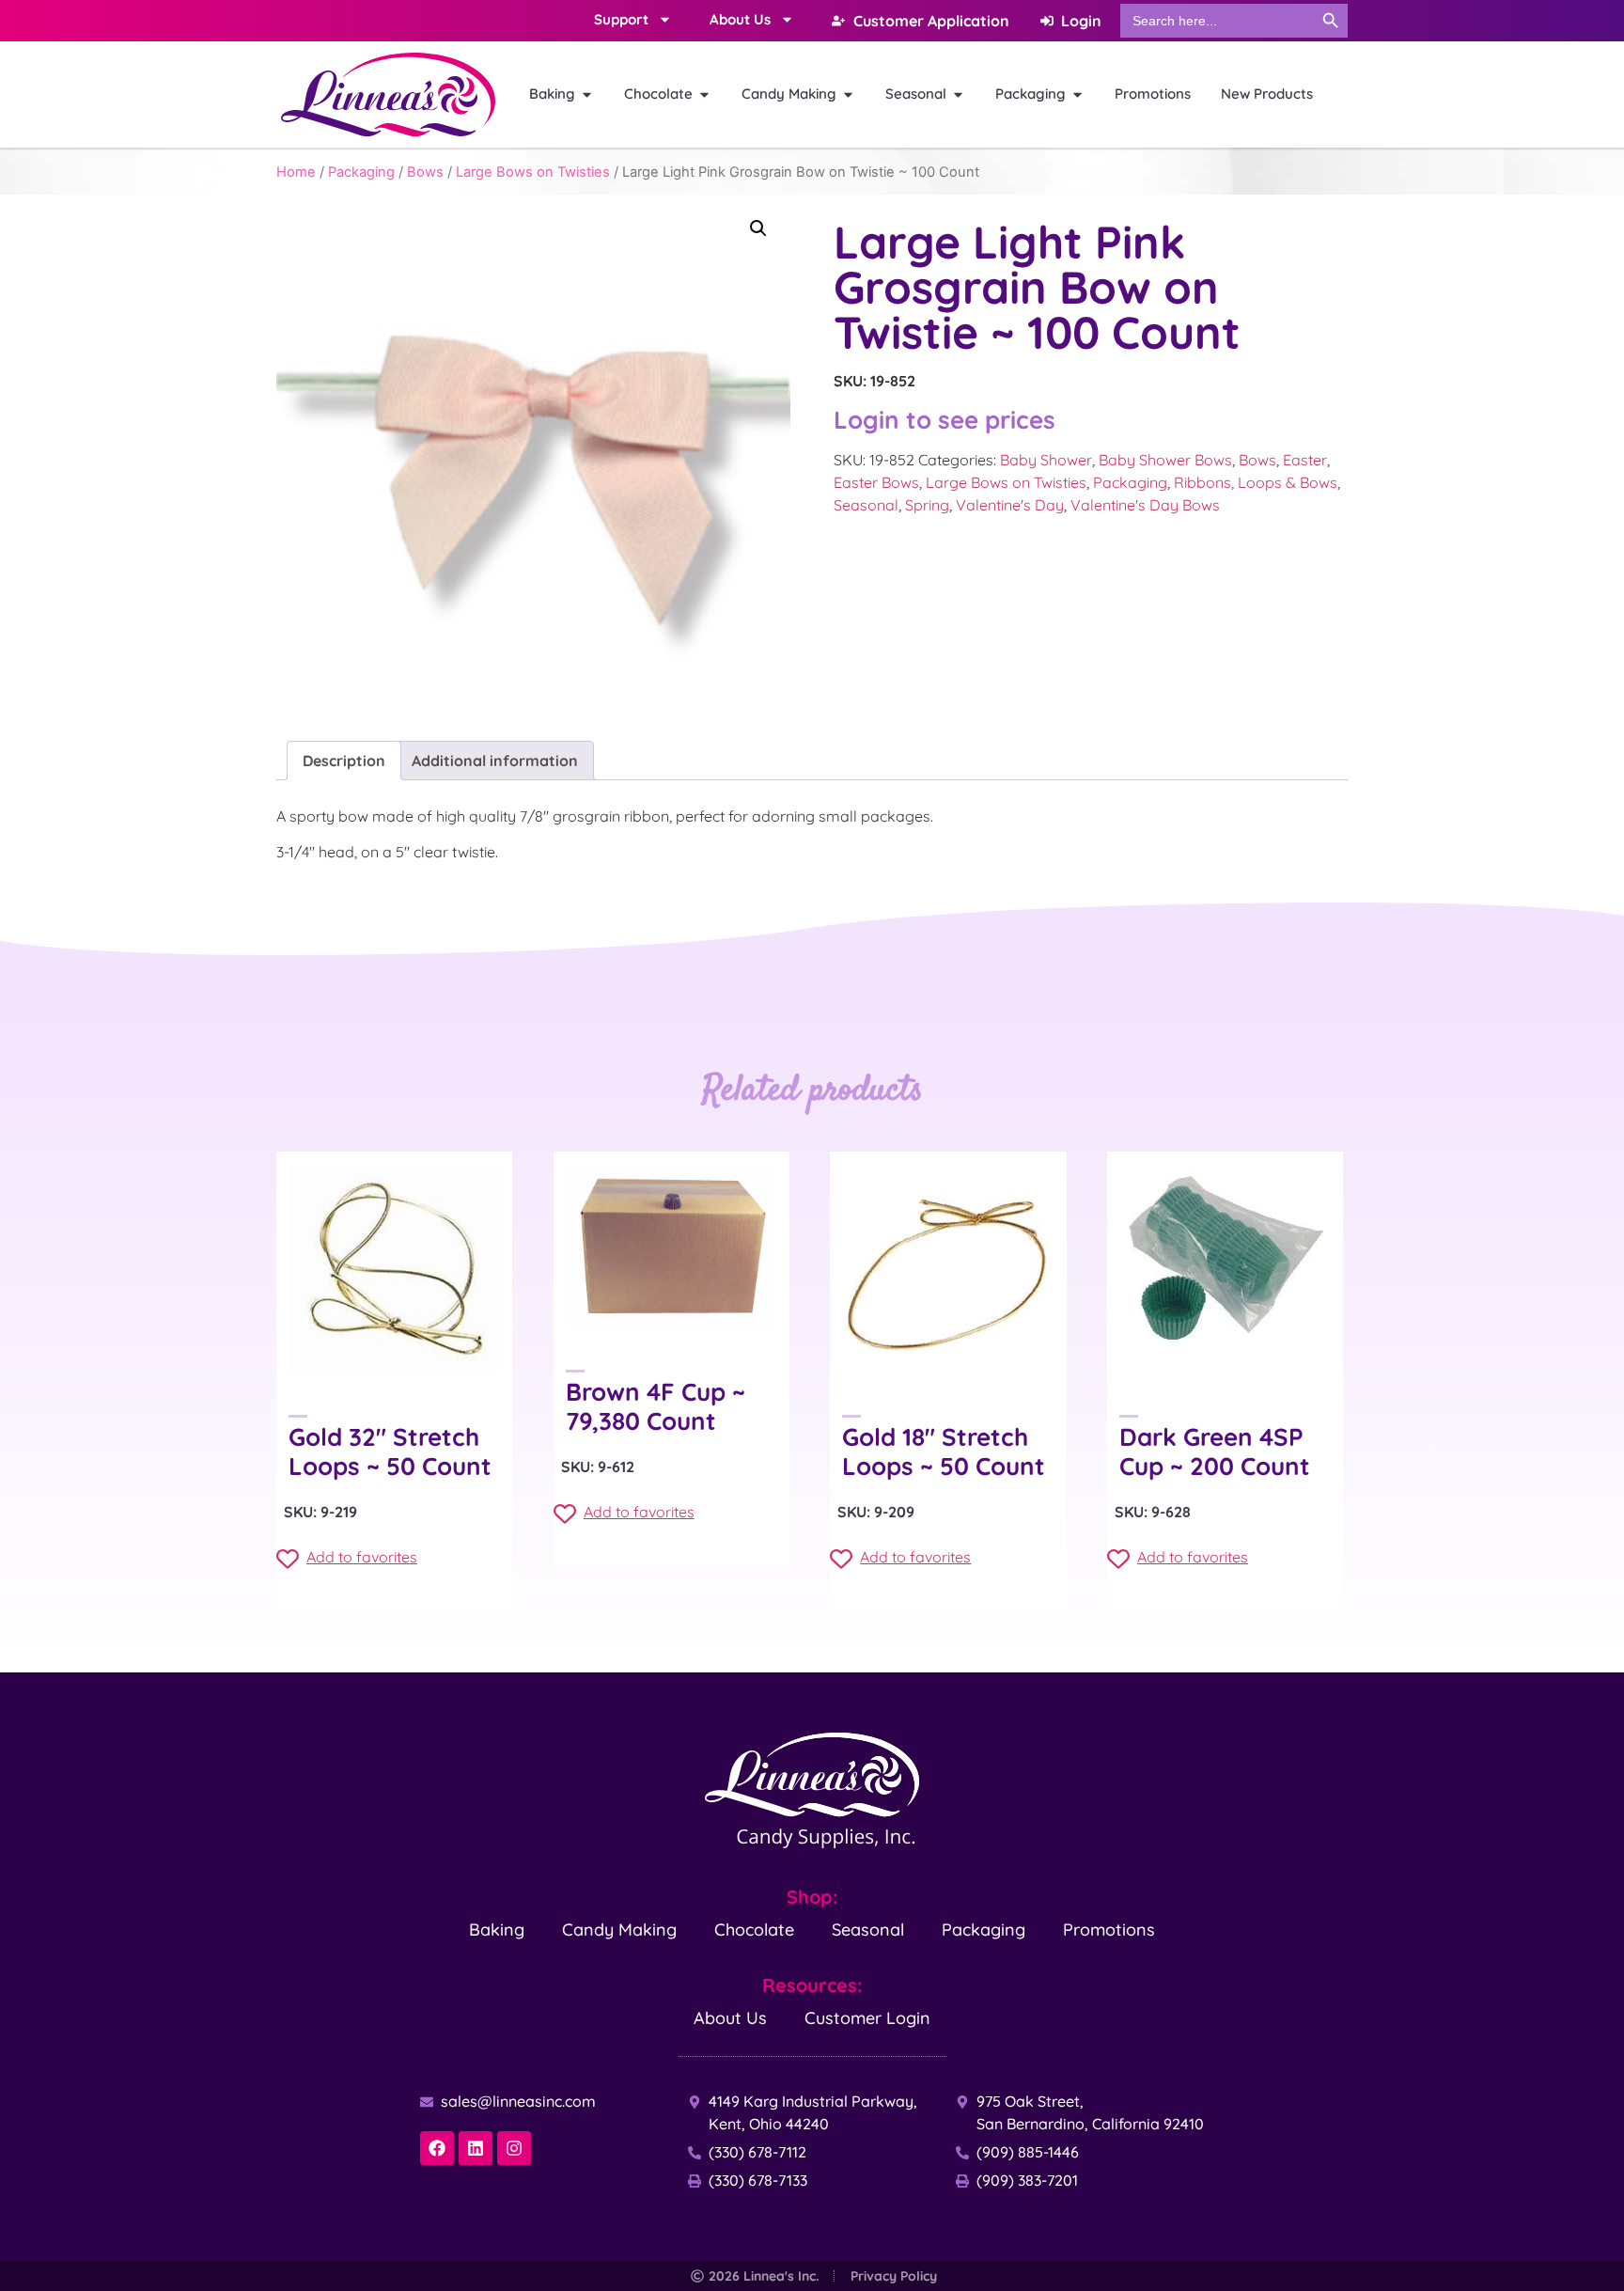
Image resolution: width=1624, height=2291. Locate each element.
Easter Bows (876, 482)
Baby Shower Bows (1165, 460)
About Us (730, 2018)
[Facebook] (437, 2148)
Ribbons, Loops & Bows (1256, 482)
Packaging (361, 172)
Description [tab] (344, 761)
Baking (497, 1930)
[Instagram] (514, 2148)
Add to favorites (362, 1557)
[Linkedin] (476, 2148)
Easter (1305, 460)
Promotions (1109, 1930)
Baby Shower (1046, 460)
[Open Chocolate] (704, 94)
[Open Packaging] (1077, 94)
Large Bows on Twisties (533, 172)
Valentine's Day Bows (1145, 505)
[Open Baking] (587, 94)
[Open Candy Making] (848, 94)
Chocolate (754, 1930)
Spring (927, 505)
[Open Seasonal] (958, 94)
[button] (758, 228)
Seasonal (866, 505)
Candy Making (619, 1930)
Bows (425, 172)
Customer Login (867, 2018)
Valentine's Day (1010, 505)
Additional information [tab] (495, 761)
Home (296, 172)
